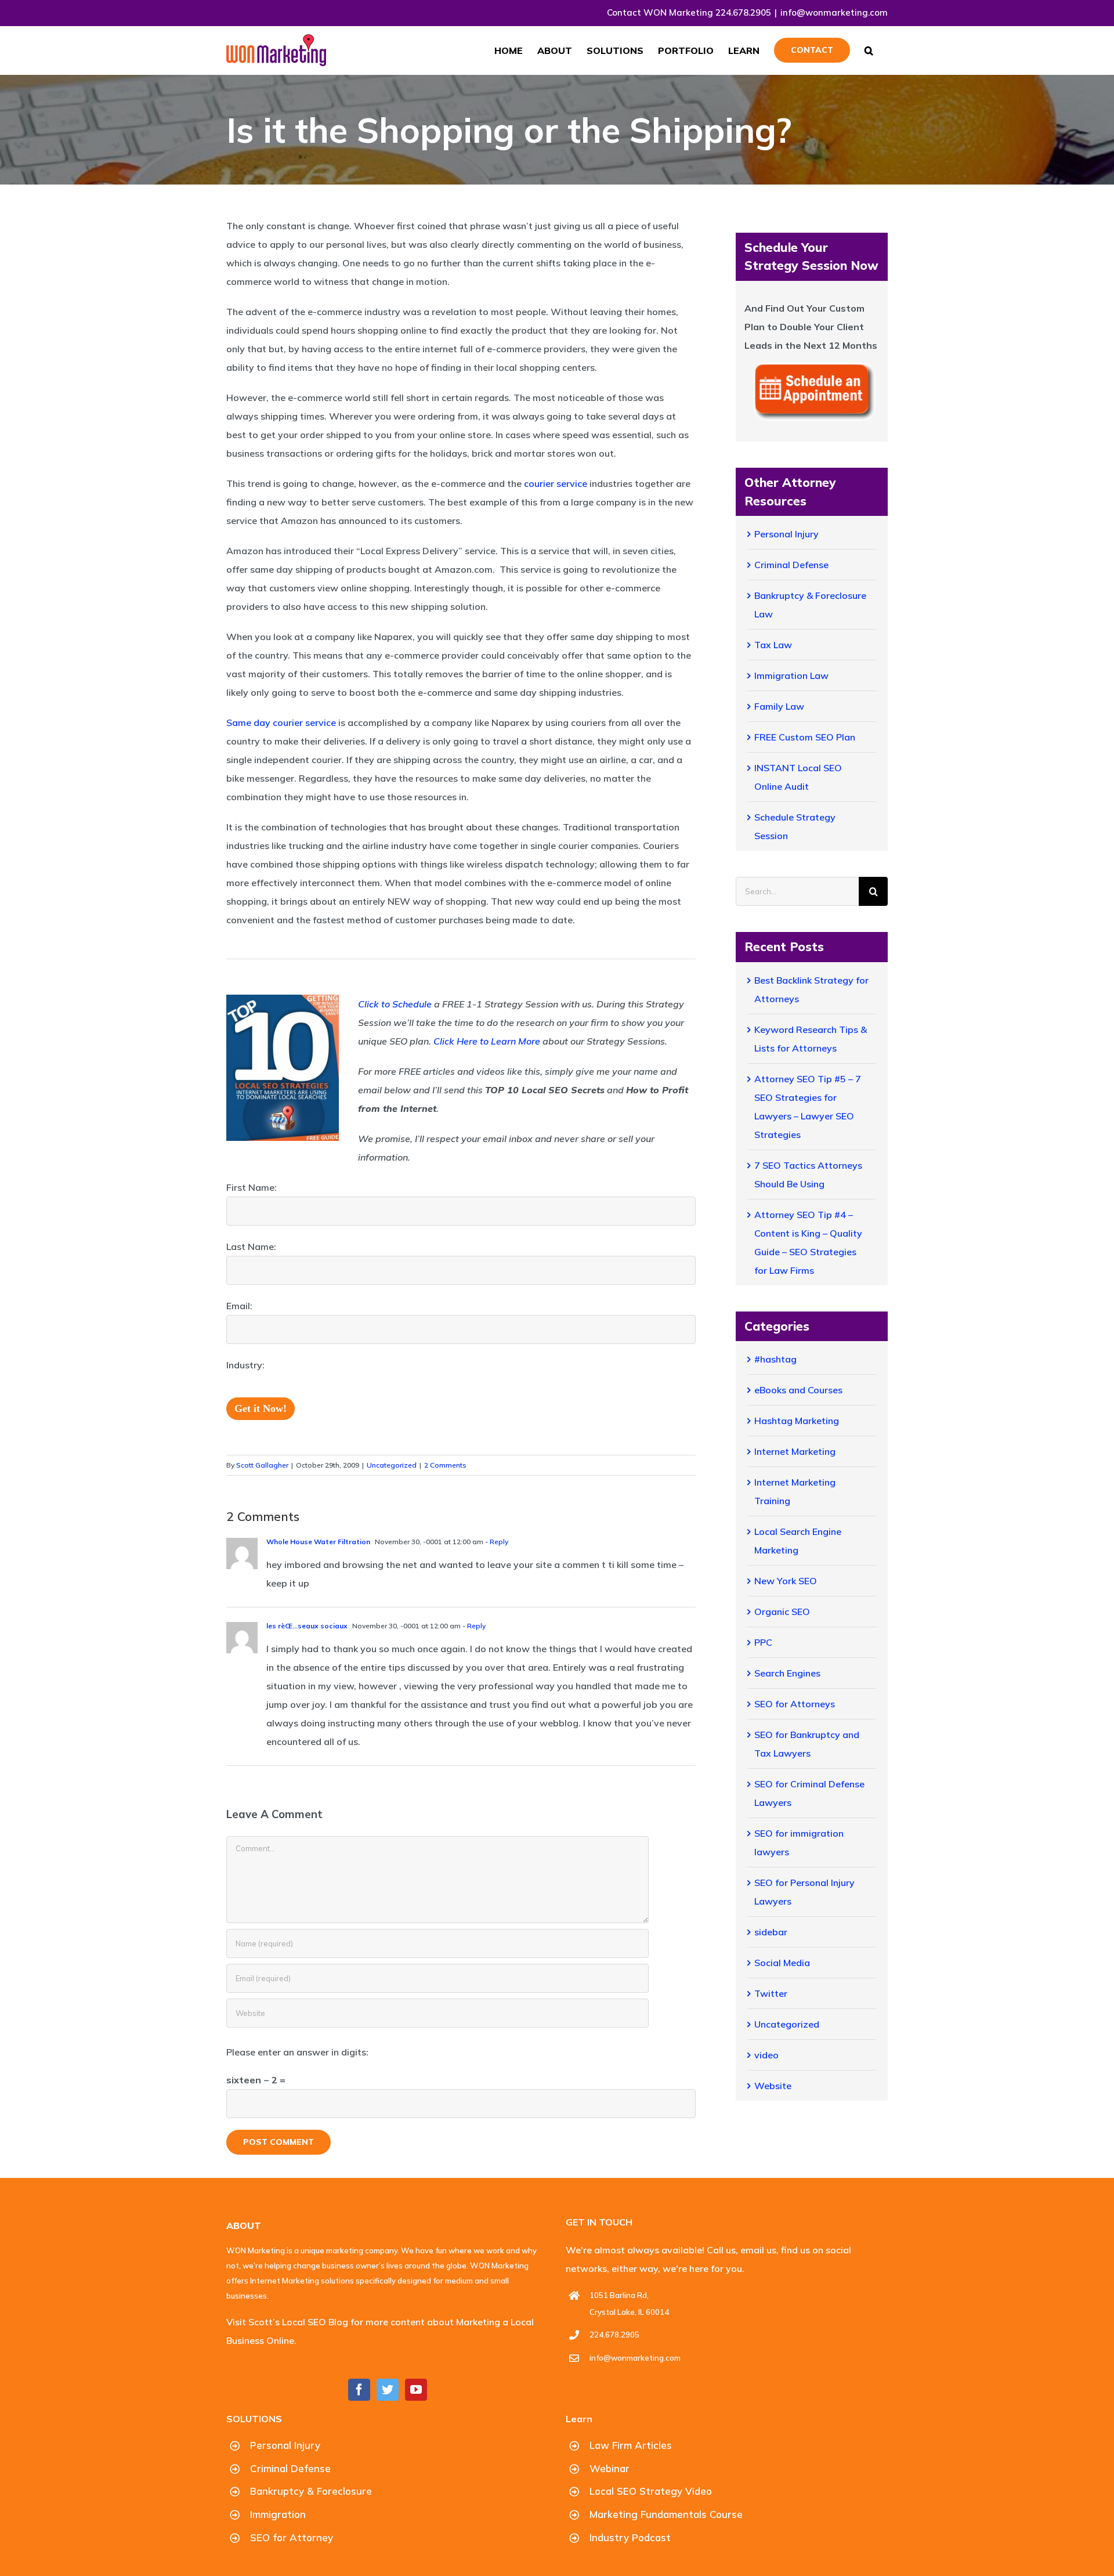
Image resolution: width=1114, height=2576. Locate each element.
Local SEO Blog (314, 2322)
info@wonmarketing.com (834, 12)
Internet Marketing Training (795, 1491)
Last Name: (251, 1247)
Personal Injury (786, 534)
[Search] (869, 50)
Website (773, 2086)
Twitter (771, 1993)
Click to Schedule (395, 1004)
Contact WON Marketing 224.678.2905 (689, 12)
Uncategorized (392, 1465)
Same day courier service (281, 722)
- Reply (496, 1542)
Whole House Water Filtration (318, 1542)
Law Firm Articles (631, 2445)
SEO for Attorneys (795, 1704)
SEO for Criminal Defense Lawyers (809, 1793)
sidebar (771, 1932)
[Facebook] (359, 2390)
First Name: (252, 1187)
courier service (556, 483)
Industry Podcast (630, 2537)
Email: (239, 1306)
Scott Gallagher (262, 1465)
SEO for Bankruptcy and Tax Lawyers (807, 1744)
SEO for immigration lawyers (799, 1842)
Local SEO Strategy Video (651, 2491)
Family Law (779, 706)
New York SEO (786, 1581)
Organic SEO (782, 1612)
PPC (763, 1642)
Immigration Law (791, 675)
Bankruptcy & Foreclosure (311, 2491)
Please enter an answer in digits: (297, 2052)
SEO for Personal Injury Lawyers (804, 1892)
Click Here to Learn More (487, 1041)
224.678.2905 (614, 2335)
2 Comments (445, 1465)
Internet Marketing (795, 1451)
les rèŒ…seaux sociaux (307, 1626)
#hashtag (775, 1359)
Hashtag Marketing (797, 1421)
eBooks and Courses (798, 1390)
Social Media (782, 1963)
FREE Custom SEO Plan (805, 737)
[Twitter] (388, 2390)
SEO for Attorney (292, 2537)
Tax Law (773, 645)
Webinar (610, 2468)
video (766, 2055)
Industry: (245, 1365)
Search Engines (787, 1673)
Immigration (278, 2514)
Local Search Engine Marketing (798, 1541)
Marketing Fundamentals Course (666, 2514)
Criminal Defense (791, 565)
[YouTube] (416, 2390)
